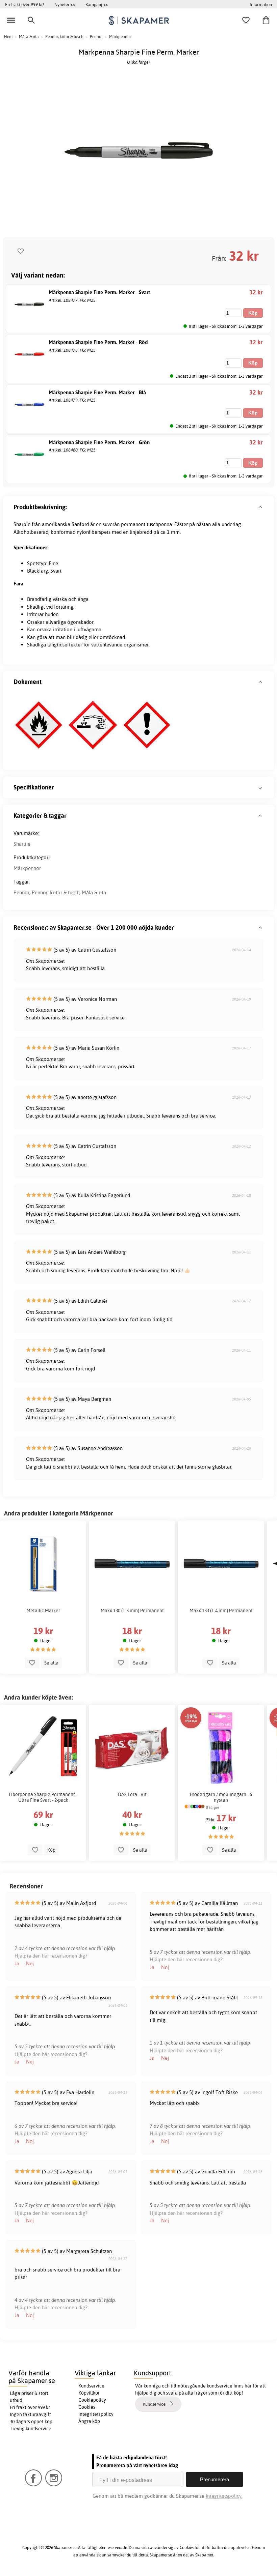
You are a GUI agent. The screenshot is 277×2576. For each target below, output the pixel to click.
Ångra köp (89, 2421)
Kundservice (91, 2386)
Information (261, 4)
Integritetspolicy (96, 2414)
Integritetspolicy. (224, 2496)
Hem (8, 37)
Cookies (87, 2407)
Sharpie (22, 844)
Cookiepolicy (92, 2400)
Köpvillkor (89, 2393)
